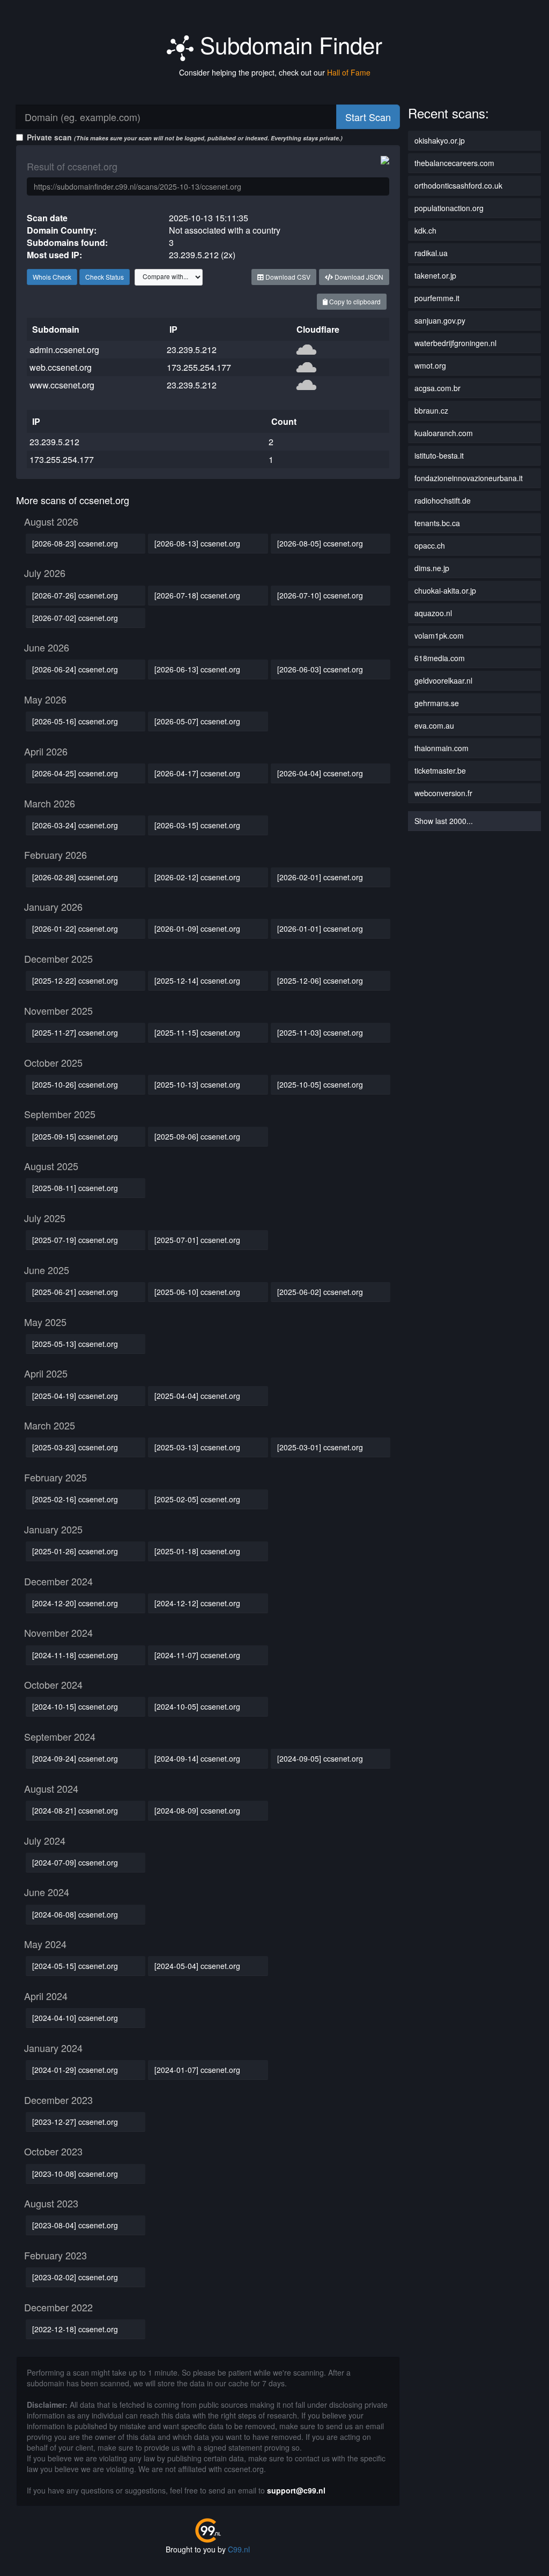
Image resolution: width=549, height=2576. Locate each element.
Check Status (105, 277)
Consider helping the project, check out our (275, 72)
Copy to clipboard (354, 301)
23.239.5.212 (192, 350)
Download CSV (287, 277)
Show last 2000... (444, 821)
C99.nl (239, 2549)
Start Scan (368, 117)
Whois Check (52, 277)
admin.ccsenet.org (64, 350)
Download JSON (358, 277)
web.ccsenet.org (61, 367)
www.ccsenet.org (62, 385)
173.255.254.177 (199, 367)
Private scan (185, 137)
